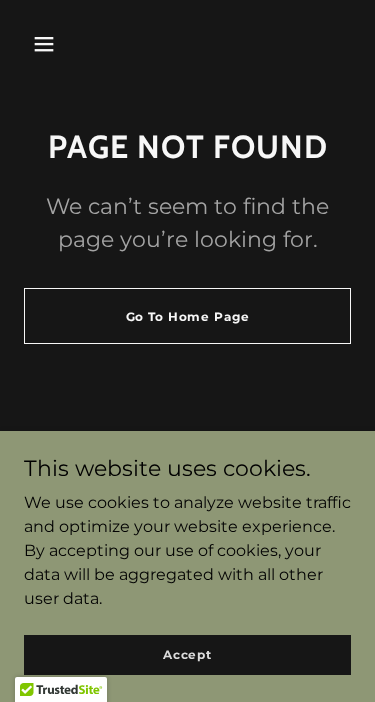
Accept (187, 654)
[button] (44, 44)
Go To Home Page (188, 316)
